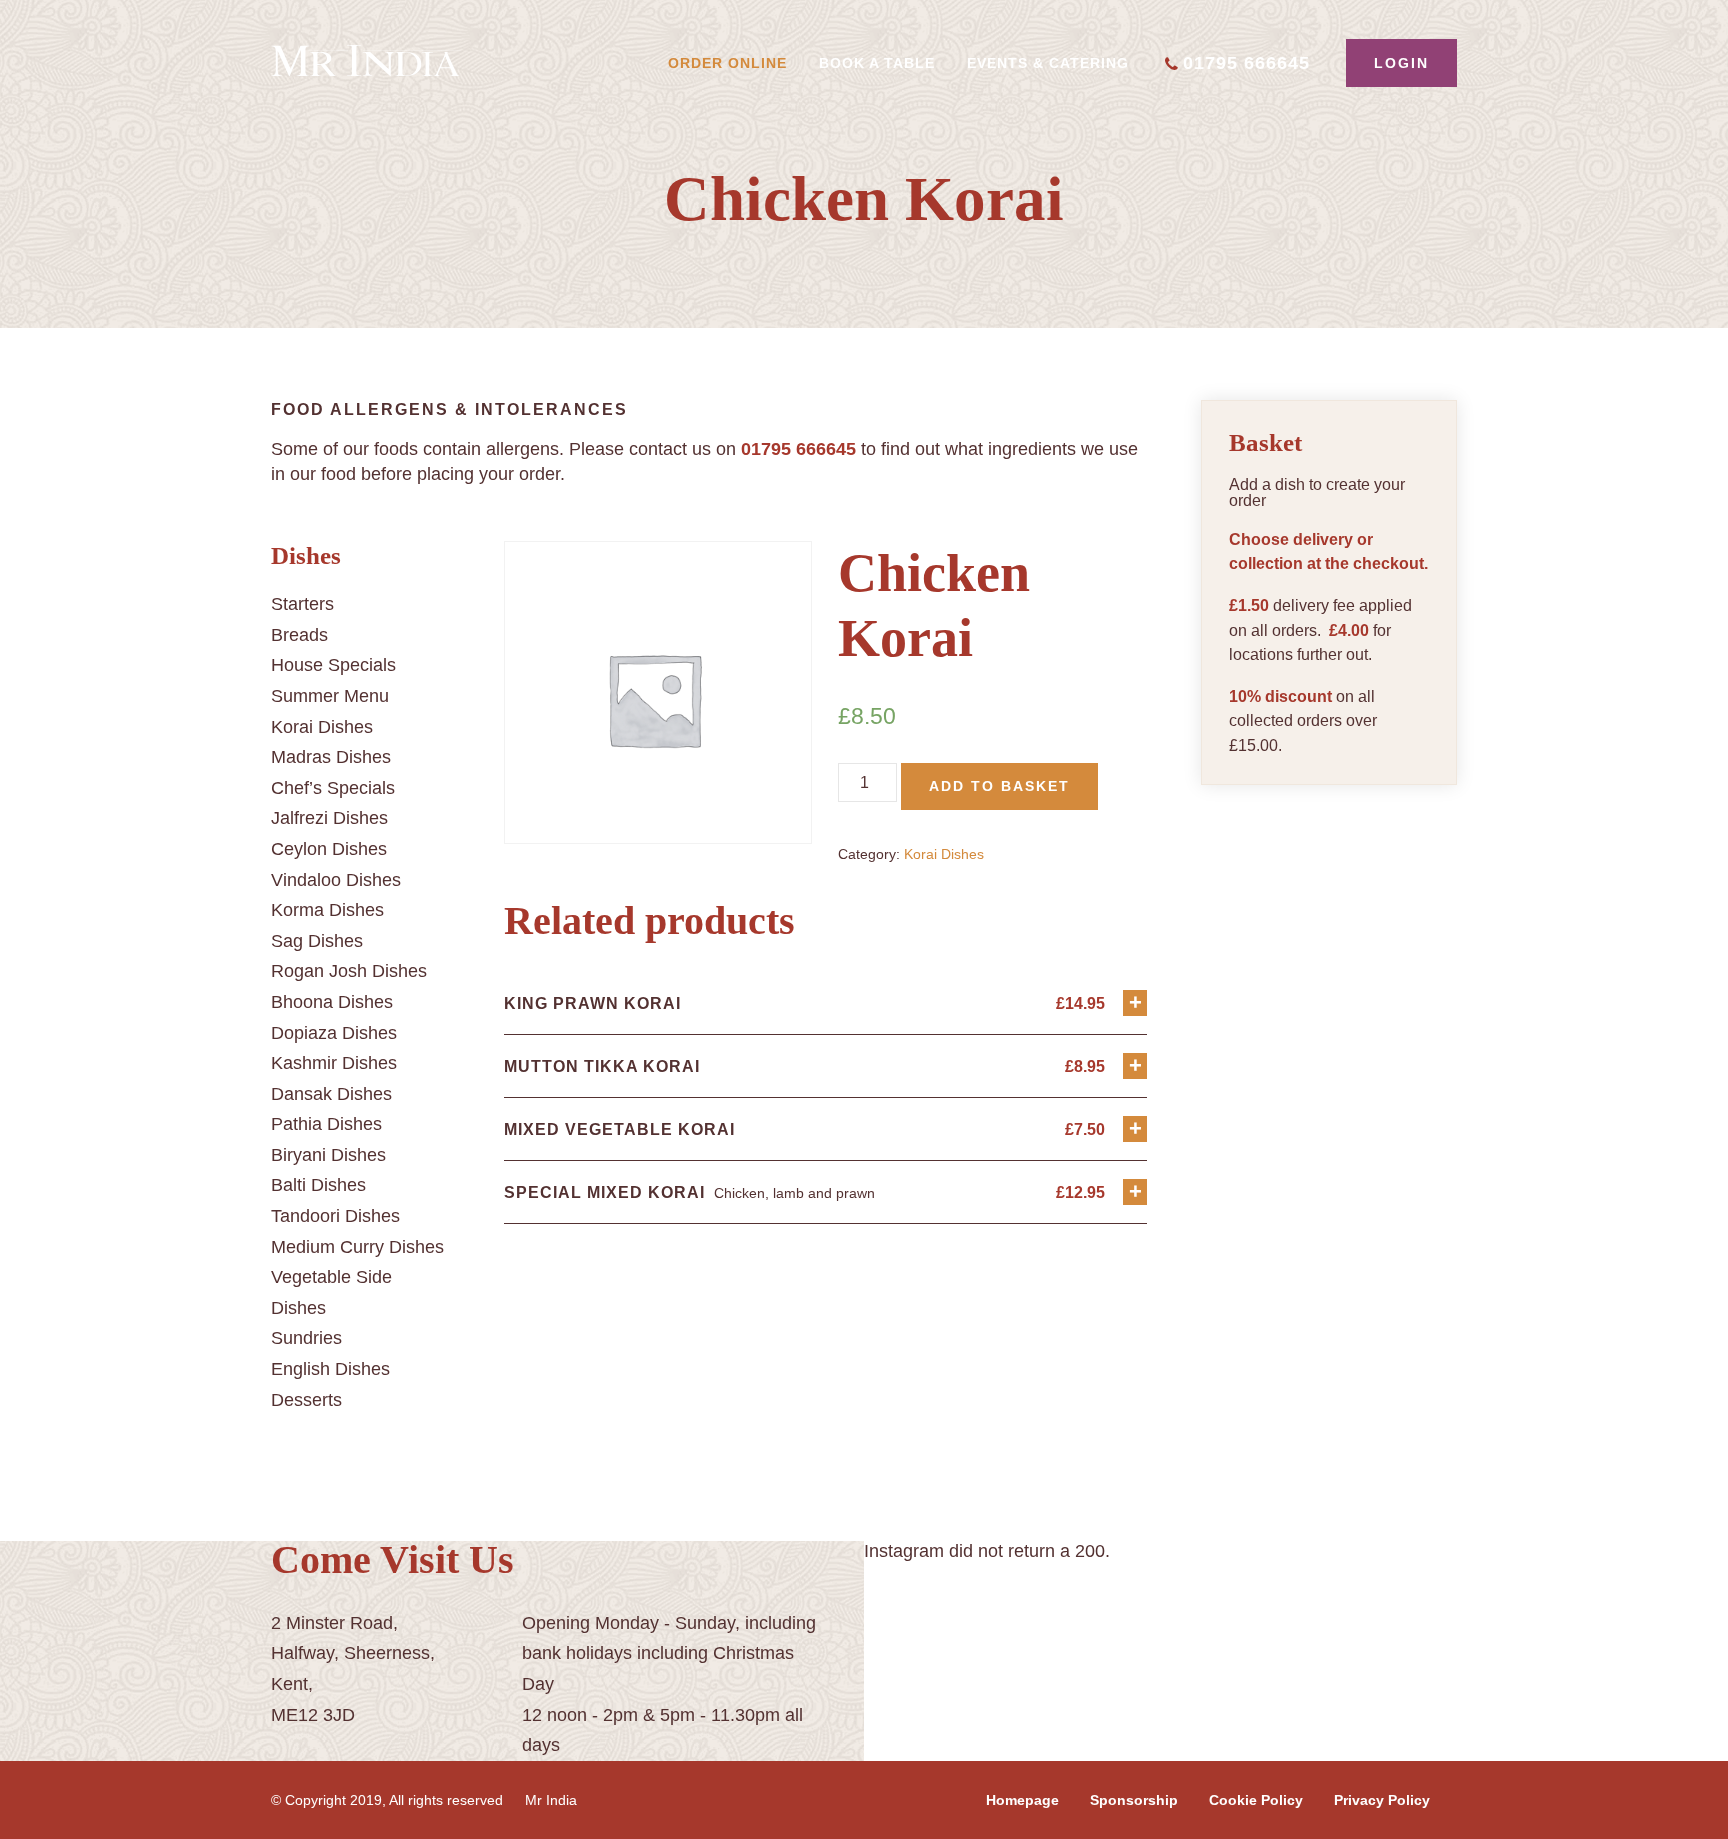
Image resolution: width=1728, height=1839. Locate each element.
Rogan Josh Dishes (349, 971)
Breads (299, 635)
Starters (302, 604)
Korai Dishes (322, 727)
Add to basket (999, 786)
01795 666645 (1246, 63)
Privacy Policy (1382, 1800)
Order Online (727, 63)
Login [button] (1401, 63)
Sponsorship (1134, 1800)
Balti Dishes (318, 1185)
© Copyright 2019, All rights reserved (387, 1800)
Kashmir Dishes (334, 1063)
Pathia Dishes (326, 1124)
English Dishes (330, 1369)
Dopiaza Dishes (334, 1033)
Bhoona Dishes (332, 1002)
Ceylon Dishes (329, 849)
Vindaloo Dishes (336, 880)
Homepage (1022, 1800)
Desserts (306, 1400)
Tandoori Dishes (335, 1216)
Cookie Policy (1256, 1800)
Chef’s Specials (333, 788)
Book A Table (877, 63)
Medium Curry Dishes (357, 1247)
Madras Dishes (331, 757)
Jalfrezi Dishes (329, 818)
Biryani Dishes (328, 1155)
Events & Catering (1048, 63)
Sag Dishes (317, 941)
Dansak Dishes (331, 1094)
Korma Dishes (327, 910)
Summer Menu (330, 696)
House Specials (333, 665)
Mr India (551, 1800)
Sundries (306, 1338)
